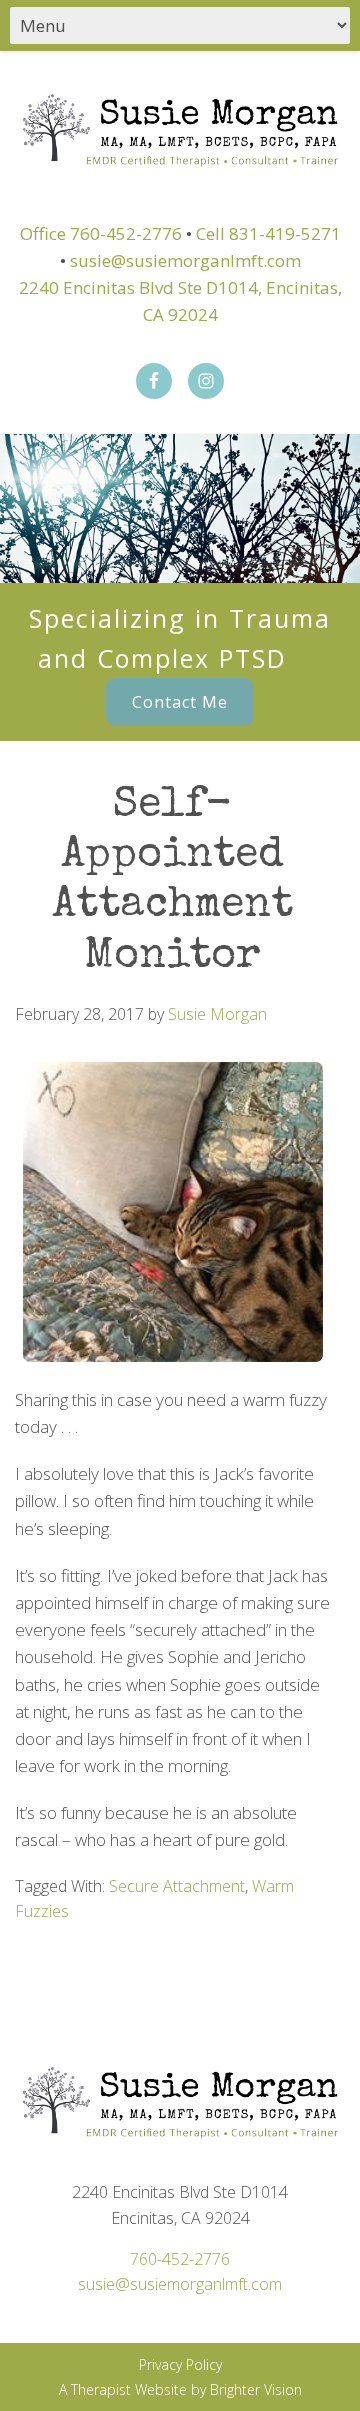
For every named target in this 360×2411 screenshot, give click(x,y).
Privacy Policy (180, 2364)
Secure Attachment (177, 1886)
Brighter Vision (256, 2389)
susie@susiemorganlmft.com (185, 260)
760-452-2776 (126, 233)
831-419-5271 (285, 233)
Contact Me (180, 702)
